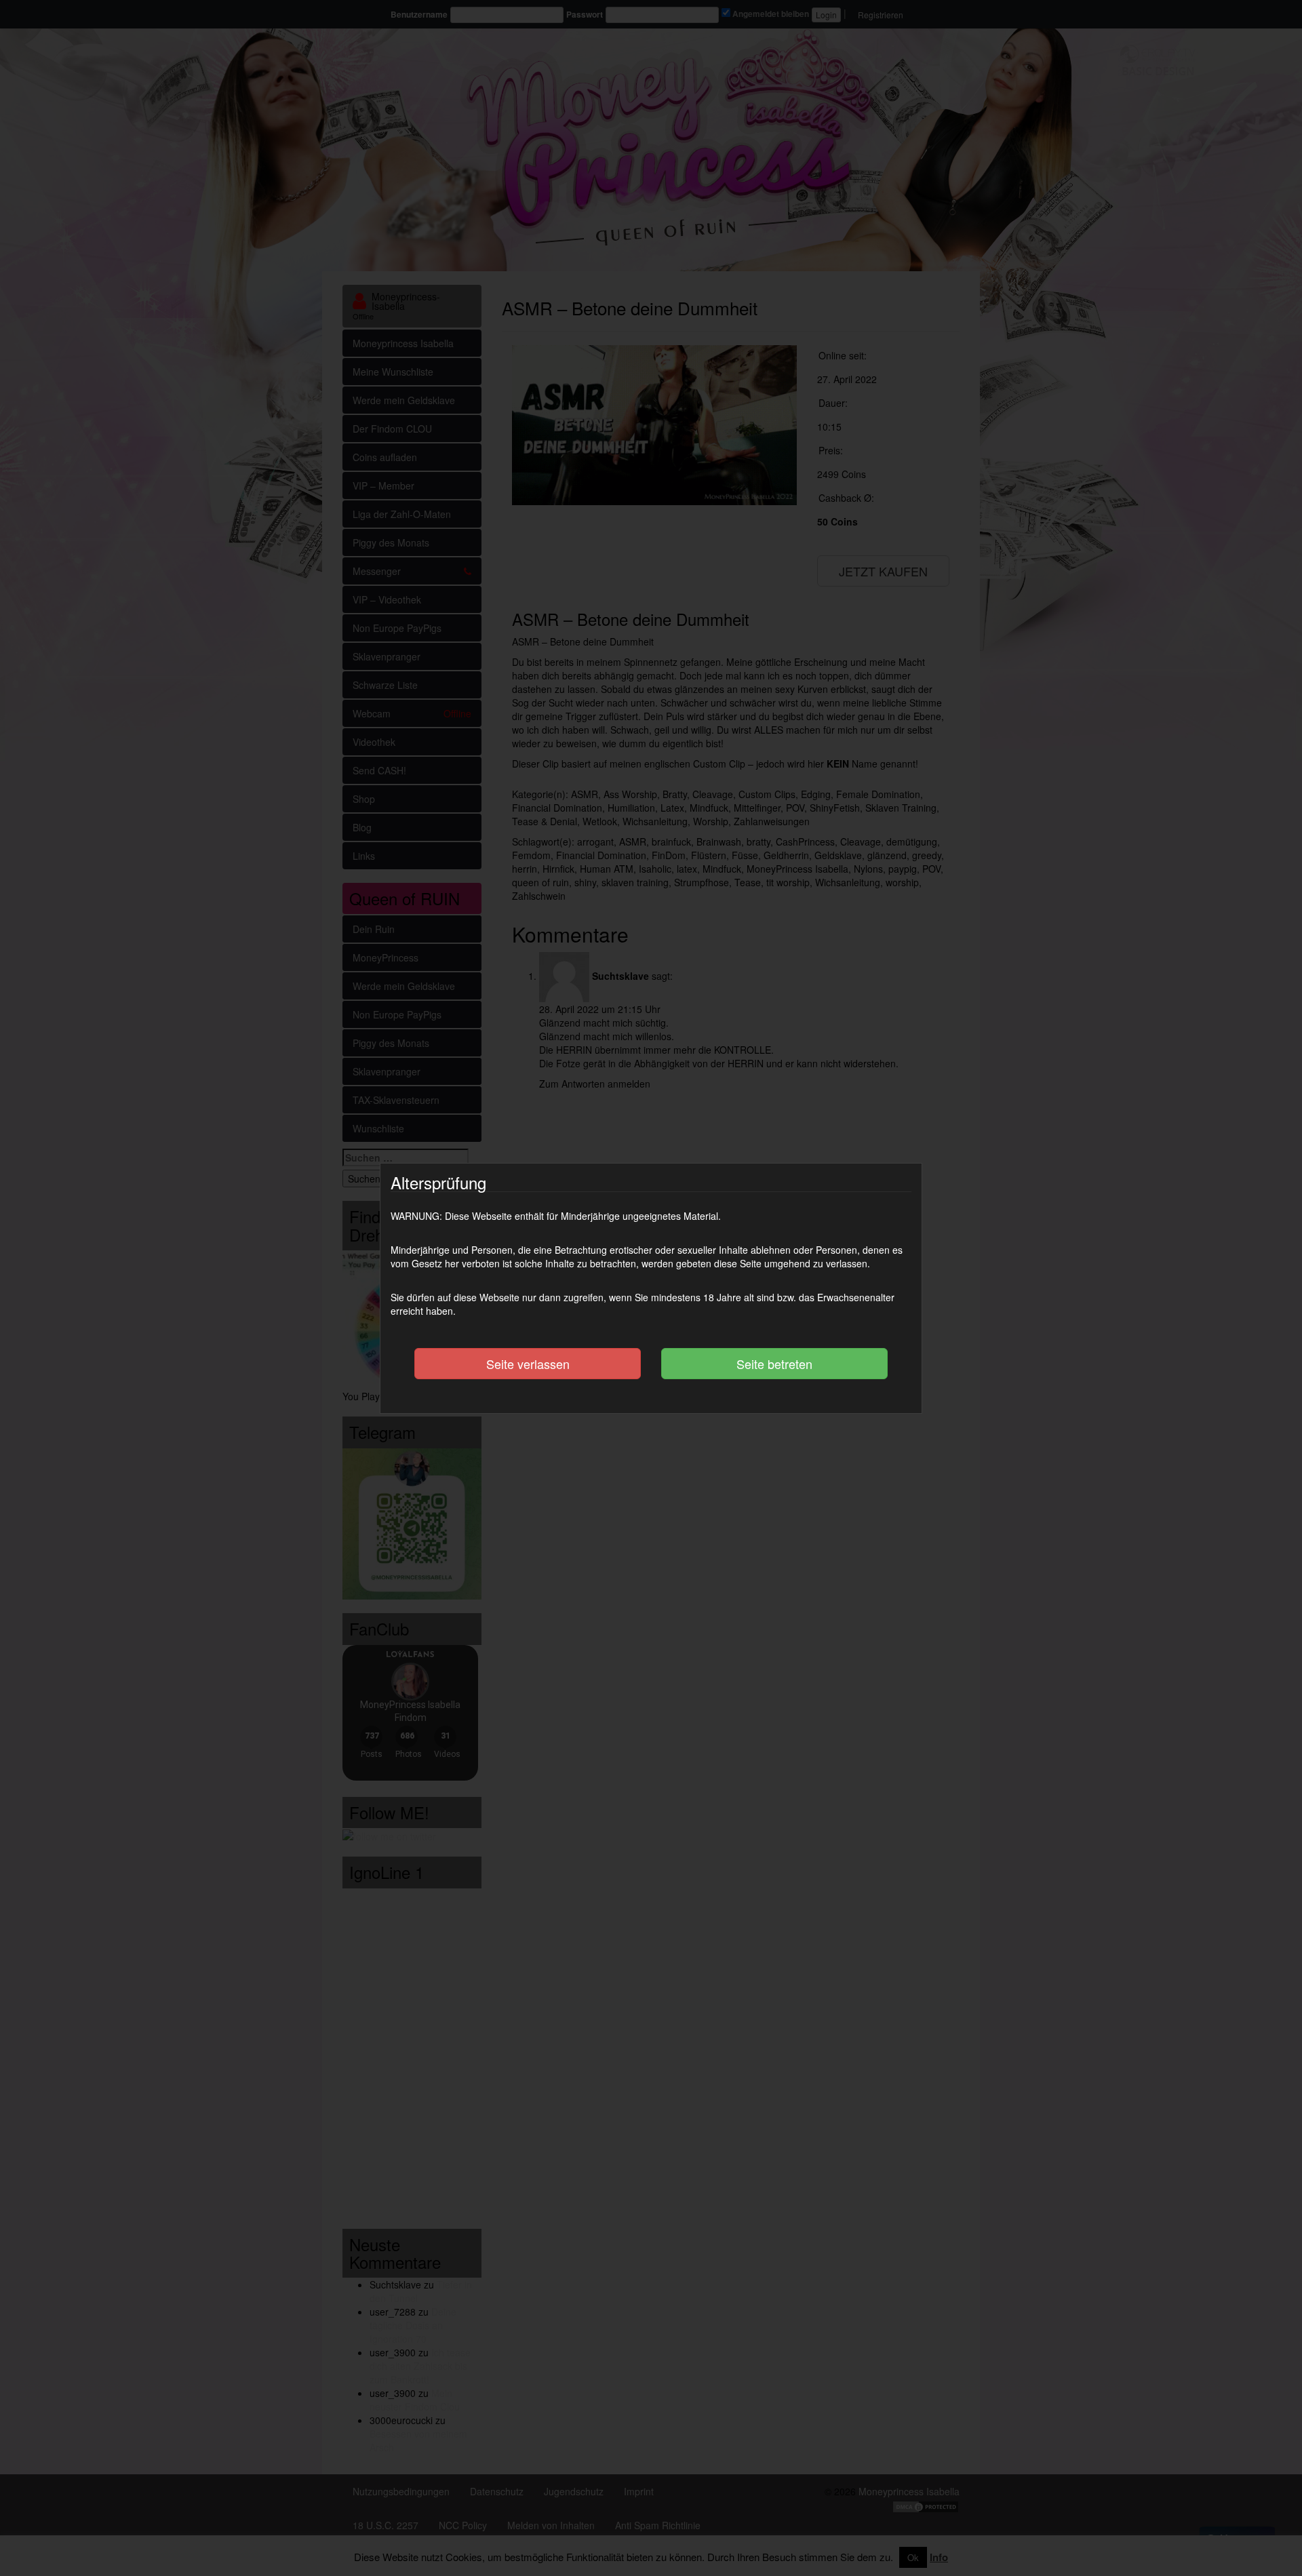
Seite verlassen (528, 1364)
